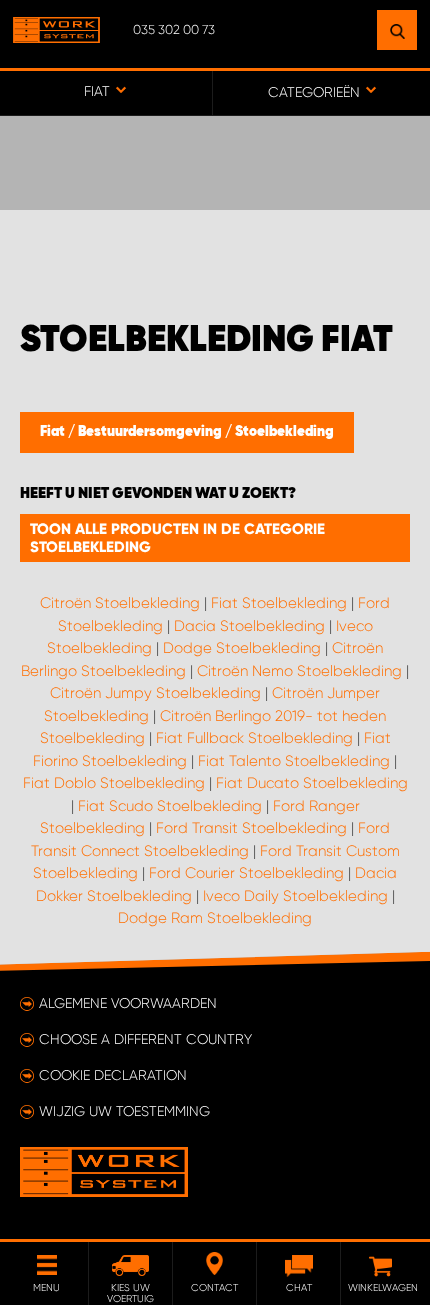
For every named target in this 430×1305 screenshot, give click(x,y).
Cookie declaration (113, 1075)
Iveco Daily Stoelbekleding (295, 896)
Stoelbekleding (284, 432)
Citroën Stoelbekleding (120, 603)
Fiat (54, 432)
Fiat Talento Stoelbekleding (294, 761)
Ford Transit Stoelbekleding (251, 828)
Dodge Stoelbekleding (242, 648)
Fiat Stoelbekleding (279, 603)
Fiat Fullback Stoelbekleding (254, 738)
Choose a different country (145, 1039)
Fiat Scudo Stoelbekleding (170, 806)
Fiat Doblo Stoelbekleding (114, 783)
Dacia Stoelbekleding (249, 626)
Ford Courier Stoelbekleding (246, 873)
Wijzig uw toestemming (124, 1111)
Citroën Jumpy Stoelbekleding (155, 693)
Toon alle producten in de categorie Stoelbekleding (177, 538)
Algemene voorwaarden (128, 1003)
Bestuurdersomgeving (151, 432)
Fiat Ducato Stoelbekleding (312, 783)
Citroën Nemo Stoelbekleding (299, 671)
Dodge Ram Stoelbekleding (215, 918)
